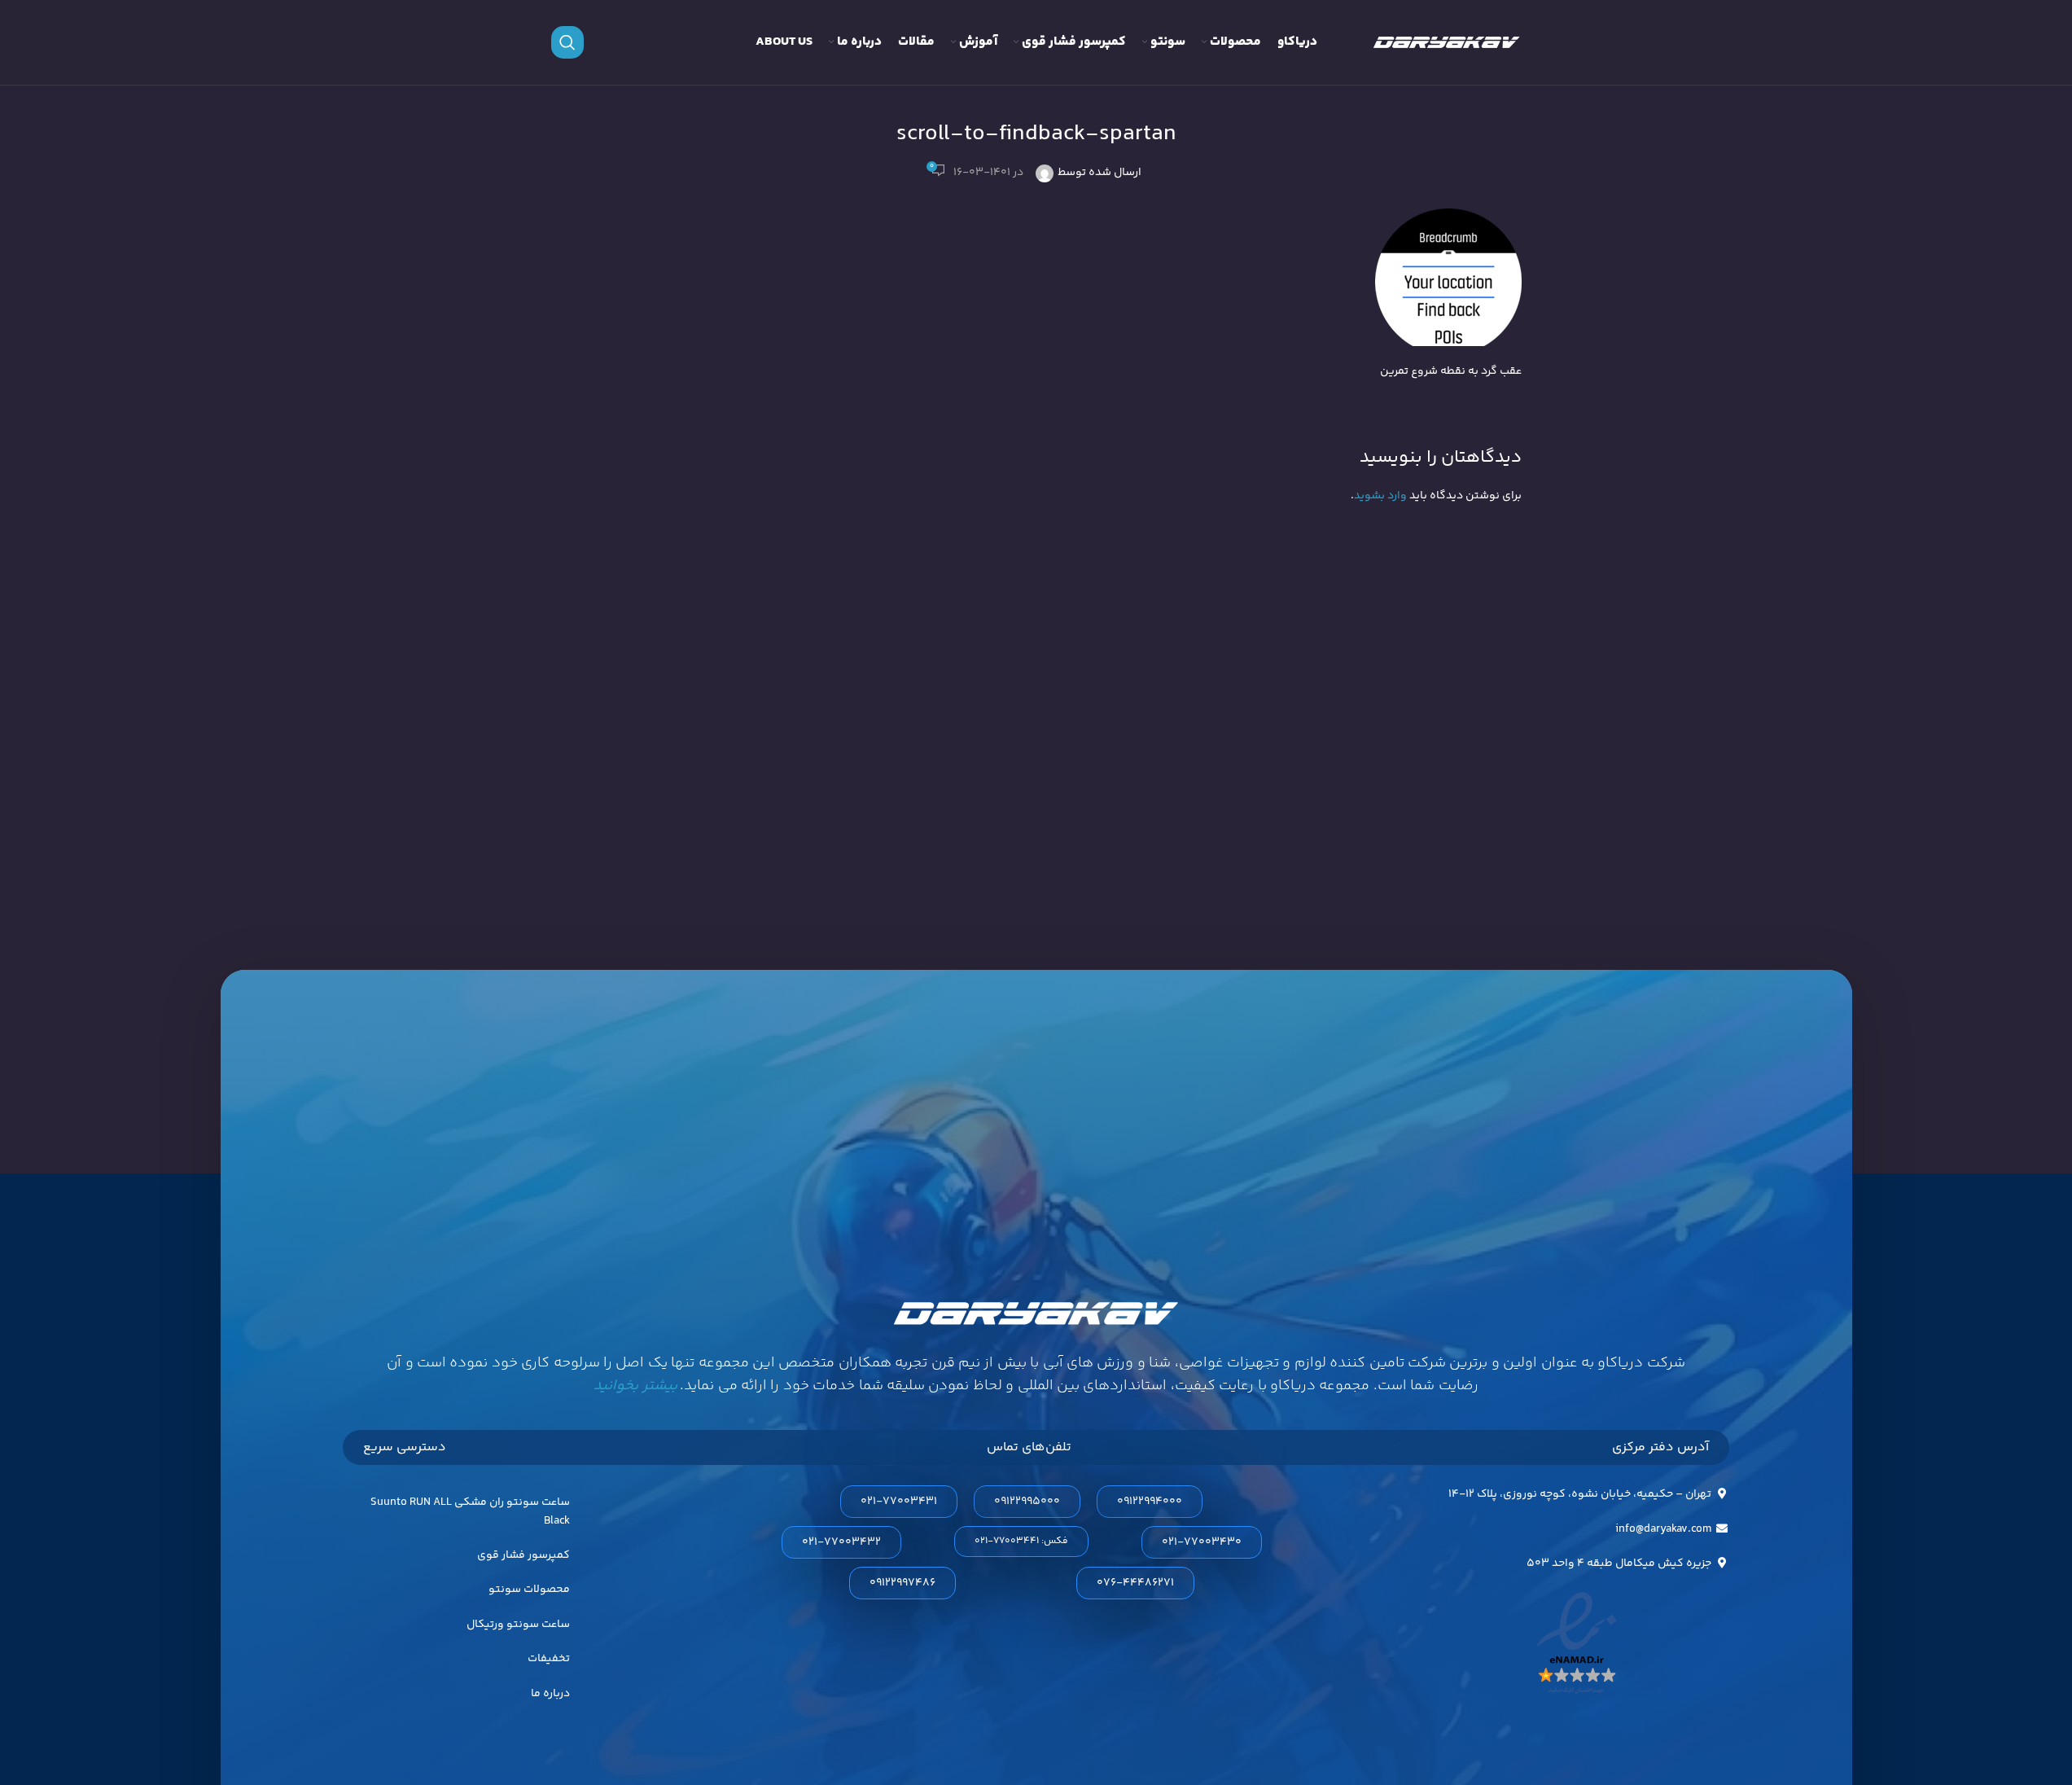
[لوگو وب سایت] (1447, 42)
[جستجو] (567, 42)
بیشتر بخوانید (635, 1386)
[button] (1021, 1542)
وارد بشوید (1380, 496)
